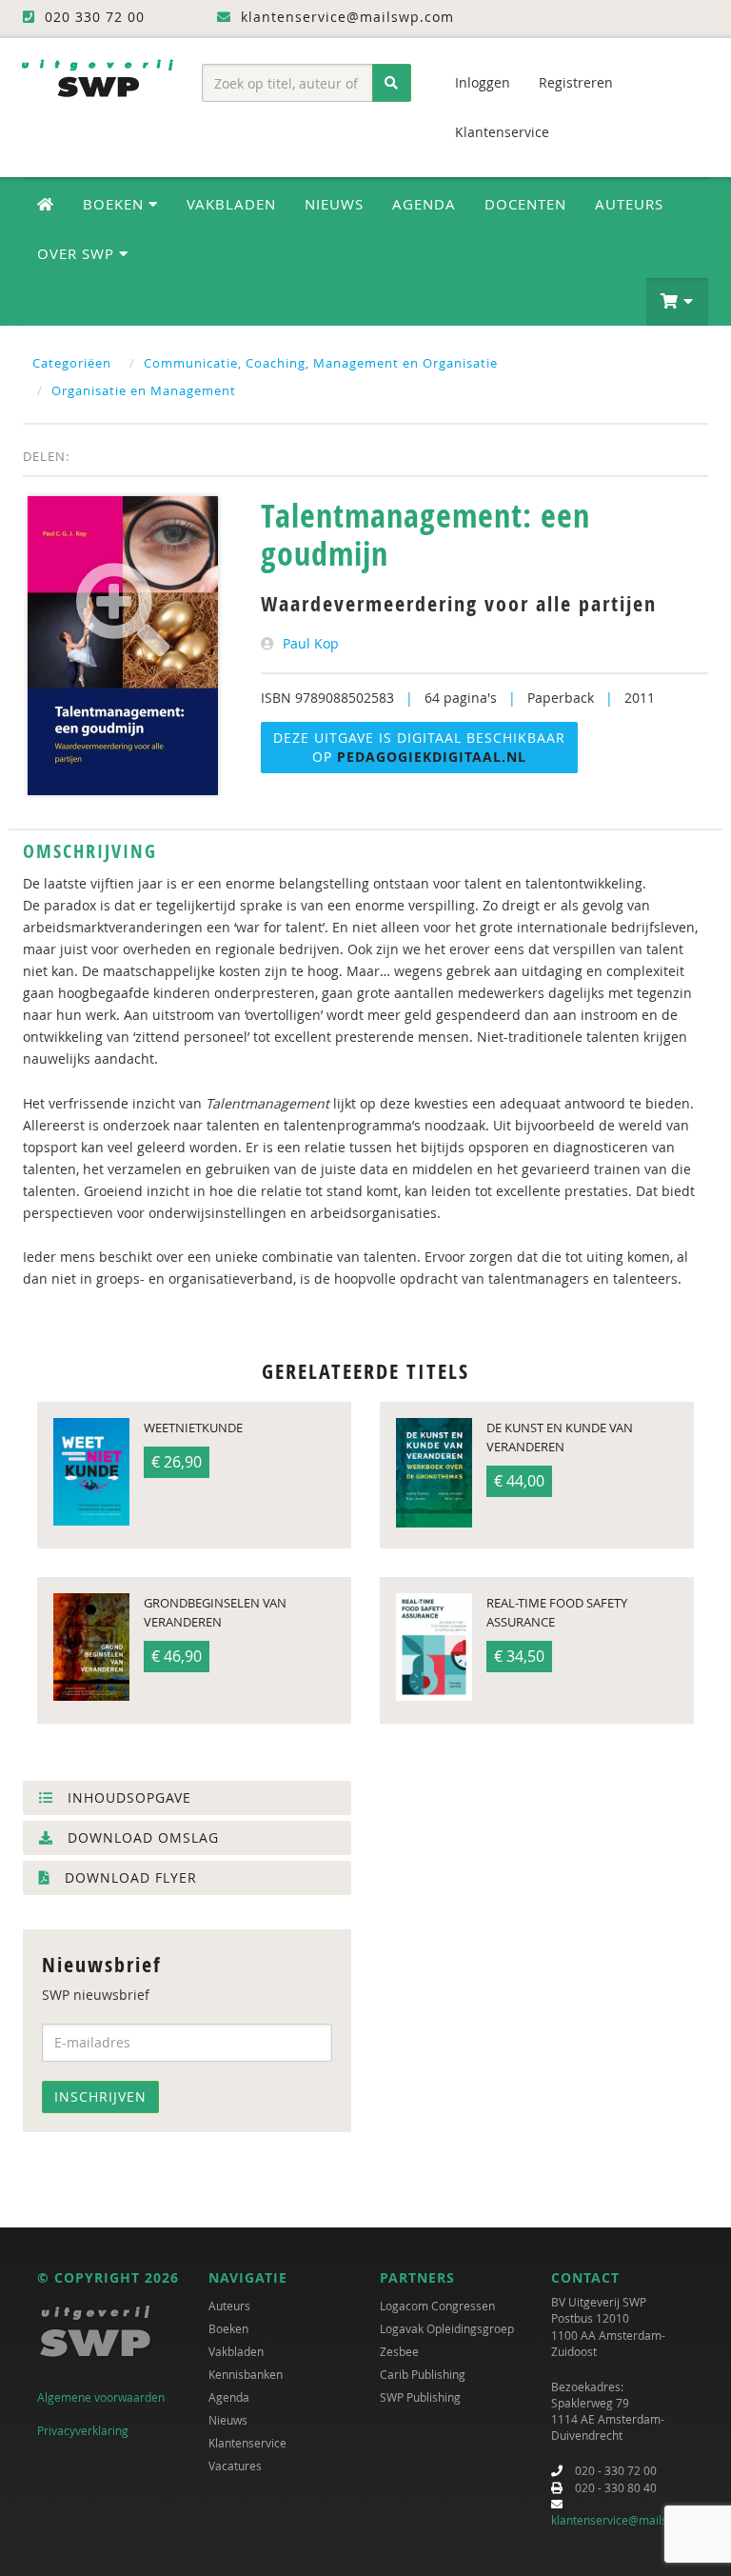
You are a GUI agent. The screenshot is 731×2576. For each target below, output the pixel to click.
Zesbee (399, 2351)
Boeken (228, 2328)
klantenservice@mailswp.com (630, 2520)
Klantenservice (502, 132)
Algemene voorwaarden (101, 2397)
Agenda (424, 204)
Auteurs (629, 204)
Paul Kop (311, 643)
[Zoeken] (392, 83)
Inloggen (483, 82)
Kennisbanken (246, 2374)
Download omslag (141, 1837)
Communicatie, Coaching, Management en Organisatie (321, 363)
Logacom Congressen (437, 2306)
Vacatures (235, 2466)
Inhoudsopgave (127, 1797)
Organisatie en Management (144, 390)
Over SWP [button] (78, 253)
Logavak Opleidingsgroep (447, 2328)
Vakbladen (231, 204)
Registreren (576, 82)
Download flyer (128, 1877)
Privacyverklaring (83, 2430)
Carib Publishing (423, 2374)
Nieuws (334, 204)
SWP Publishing (420, 2397)
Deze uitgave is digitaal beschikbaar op (419, 747)
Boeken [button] (116, 204)
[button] (677, 302)
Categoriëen (72, 363)
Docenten (525, 204)
